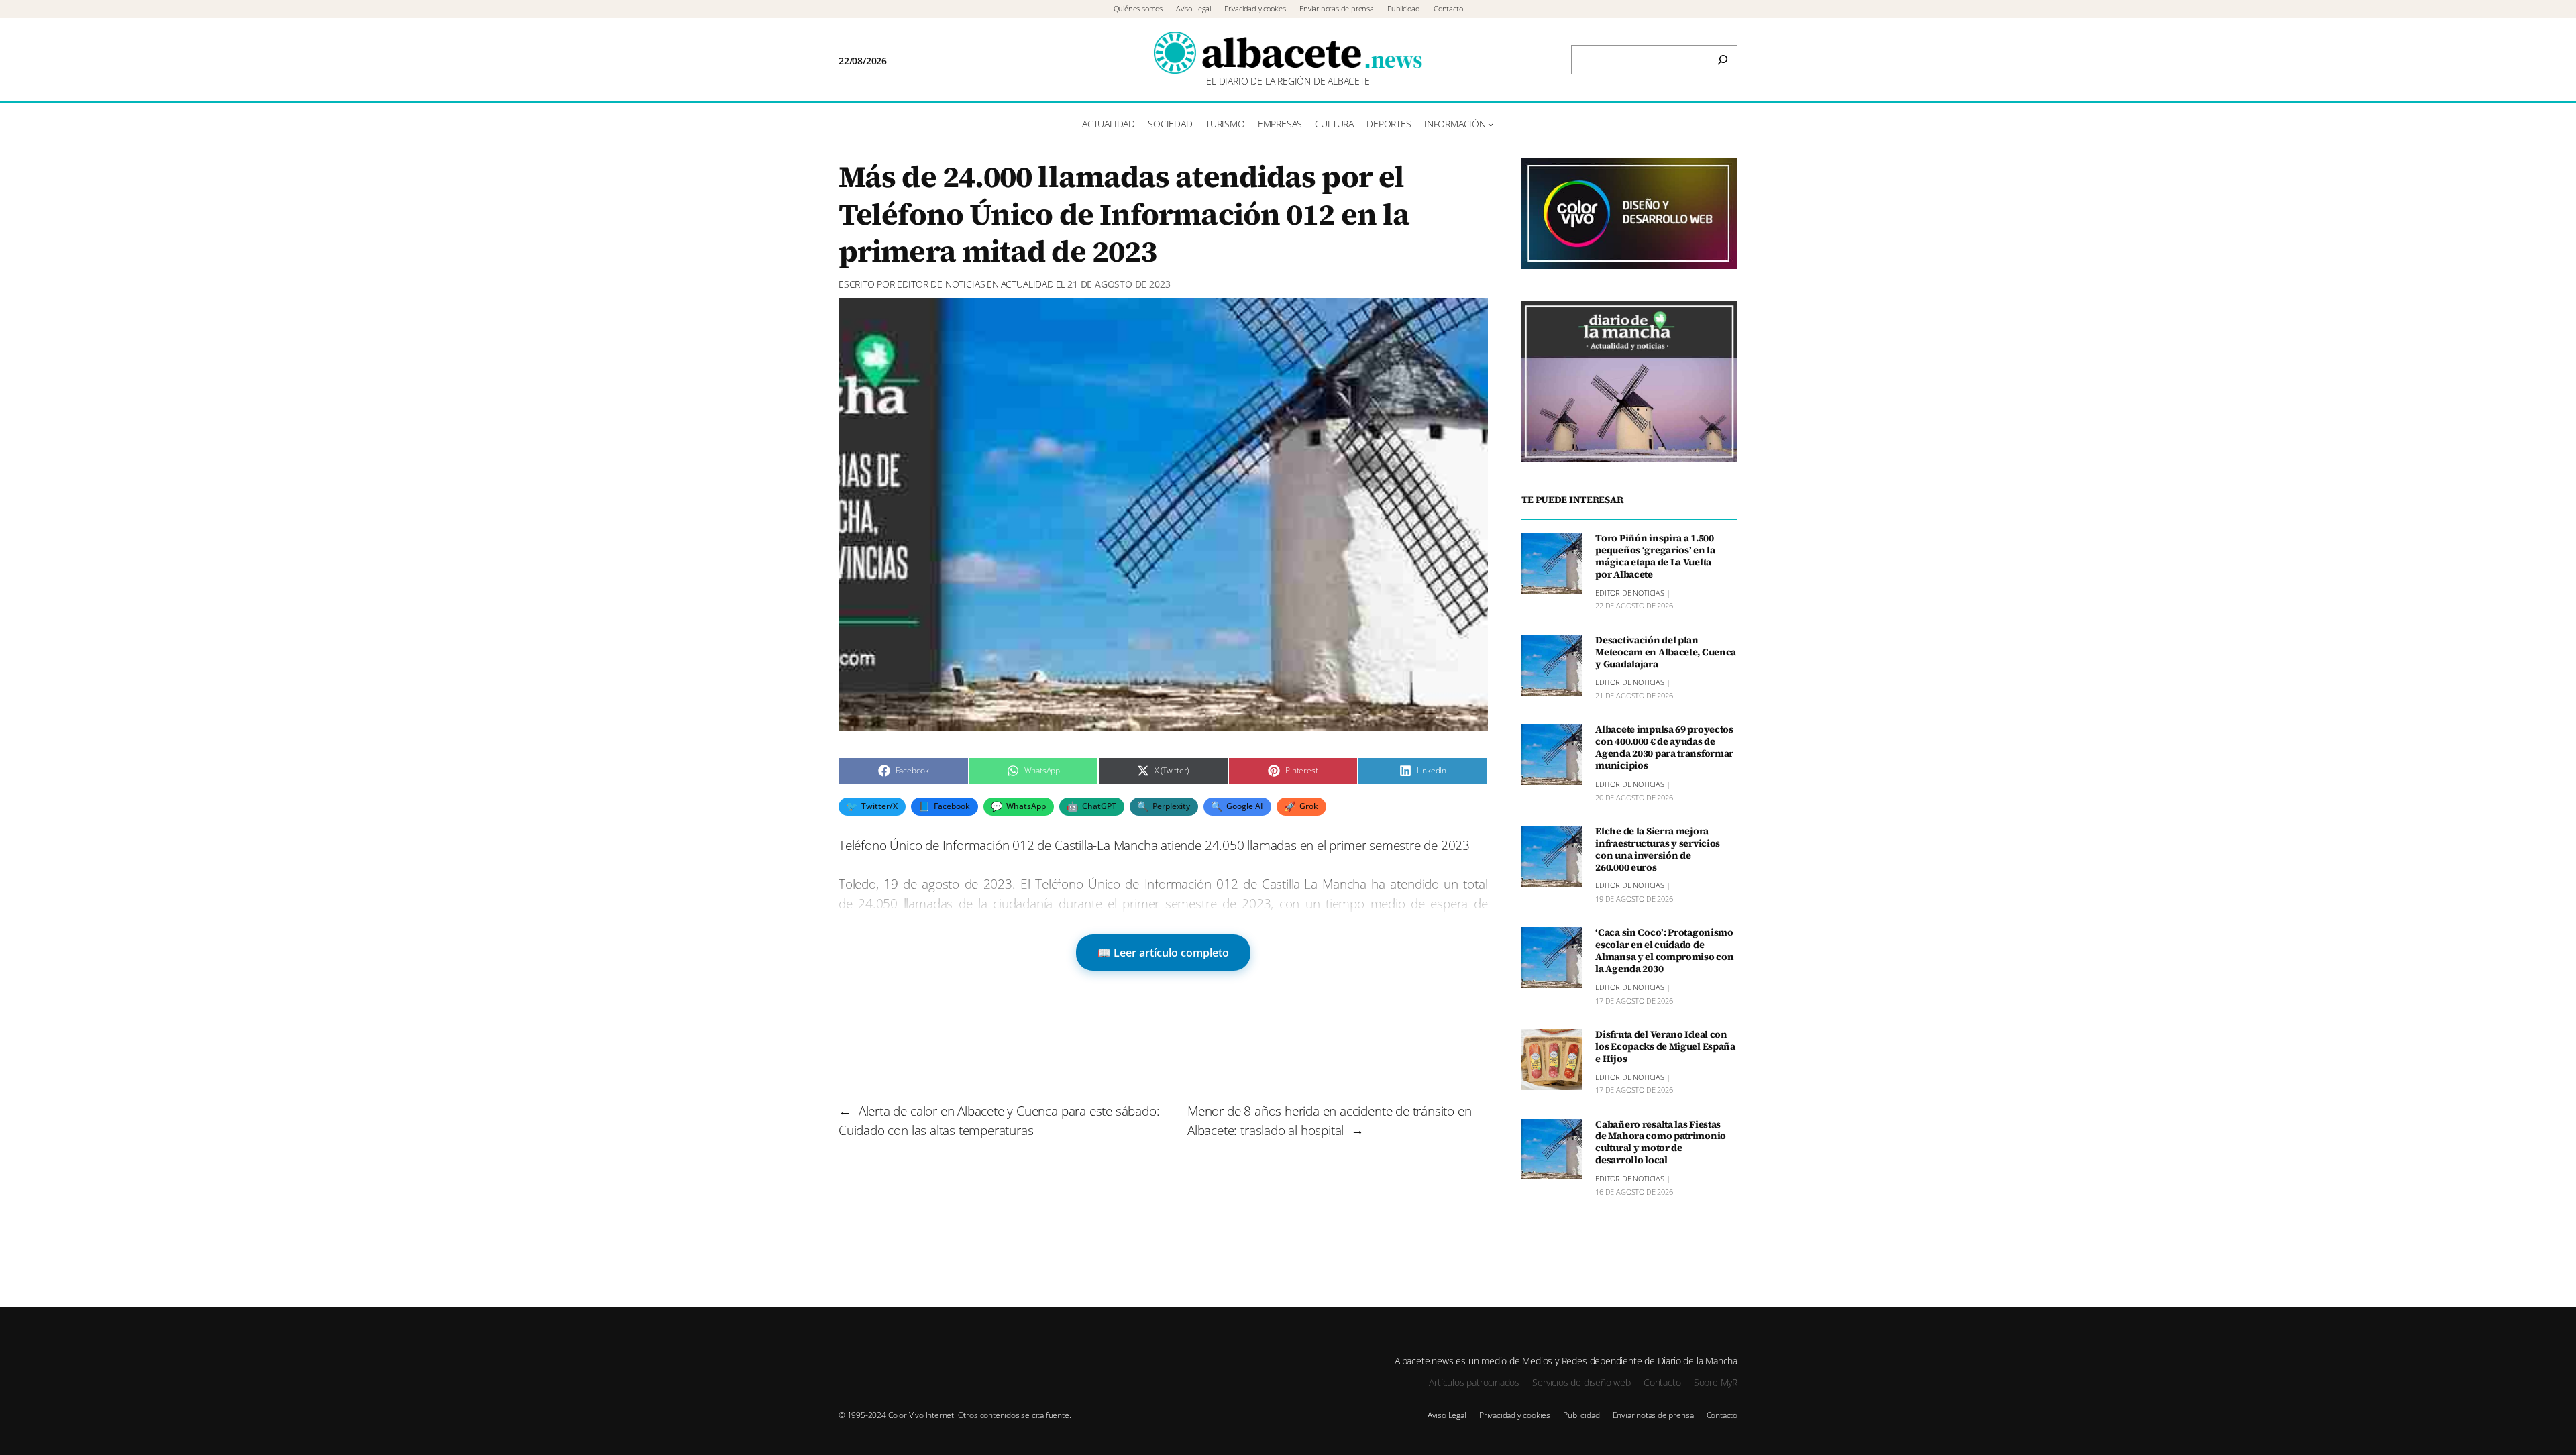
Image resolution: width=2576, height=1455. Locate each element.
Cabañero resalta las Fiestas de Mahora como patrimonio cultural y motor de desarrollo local (1661, 1143)
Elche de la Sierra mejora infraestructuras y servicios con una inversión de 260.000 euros (1658, 850)
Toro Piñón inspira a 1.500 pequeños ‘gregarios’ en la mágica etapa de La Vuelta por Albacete (1655, 556)
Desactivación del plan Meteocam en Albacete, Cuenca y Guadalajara (1666, 653)
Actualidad (1027, 284)
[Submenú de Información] (1491, 124)
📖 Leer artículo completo (1163, 953)
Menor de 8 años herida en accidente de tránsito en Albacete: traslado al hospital (1329, 1120)
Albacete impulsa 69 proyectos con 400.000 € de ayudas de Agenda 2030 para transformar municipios (1664, 748)
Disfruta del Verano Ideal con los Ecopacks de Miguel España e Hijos (1665, 1047)
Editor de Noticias (941, 284)
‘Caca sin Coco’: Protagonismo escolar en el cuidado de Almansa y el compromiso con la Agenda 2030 (1664, 951)
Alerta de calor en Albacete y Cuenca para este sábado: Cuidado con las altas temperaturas (999, 1120)
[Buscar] (1723, 60)
